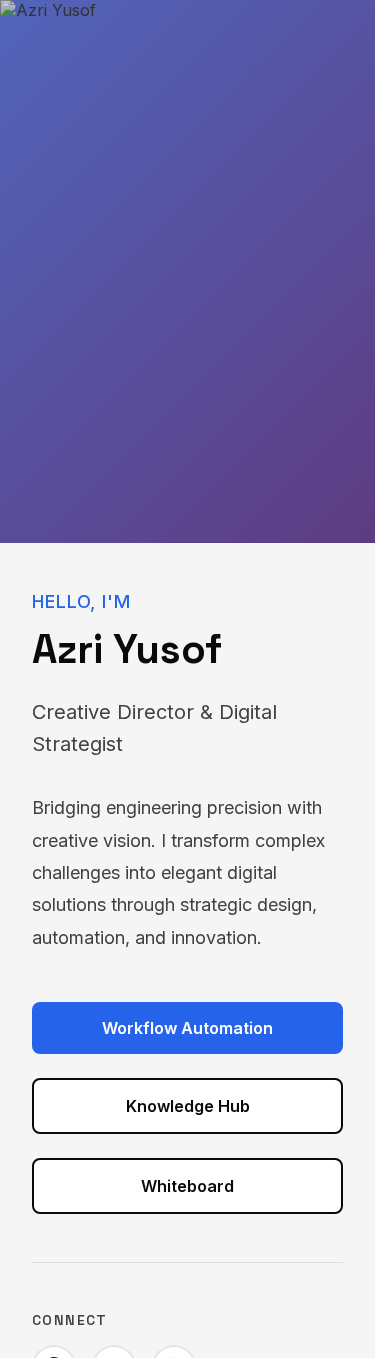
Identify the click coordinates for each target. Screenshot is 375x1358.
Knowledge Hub (188, 1106)
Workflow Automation (187, 1028)
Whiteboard (187, 1186)
